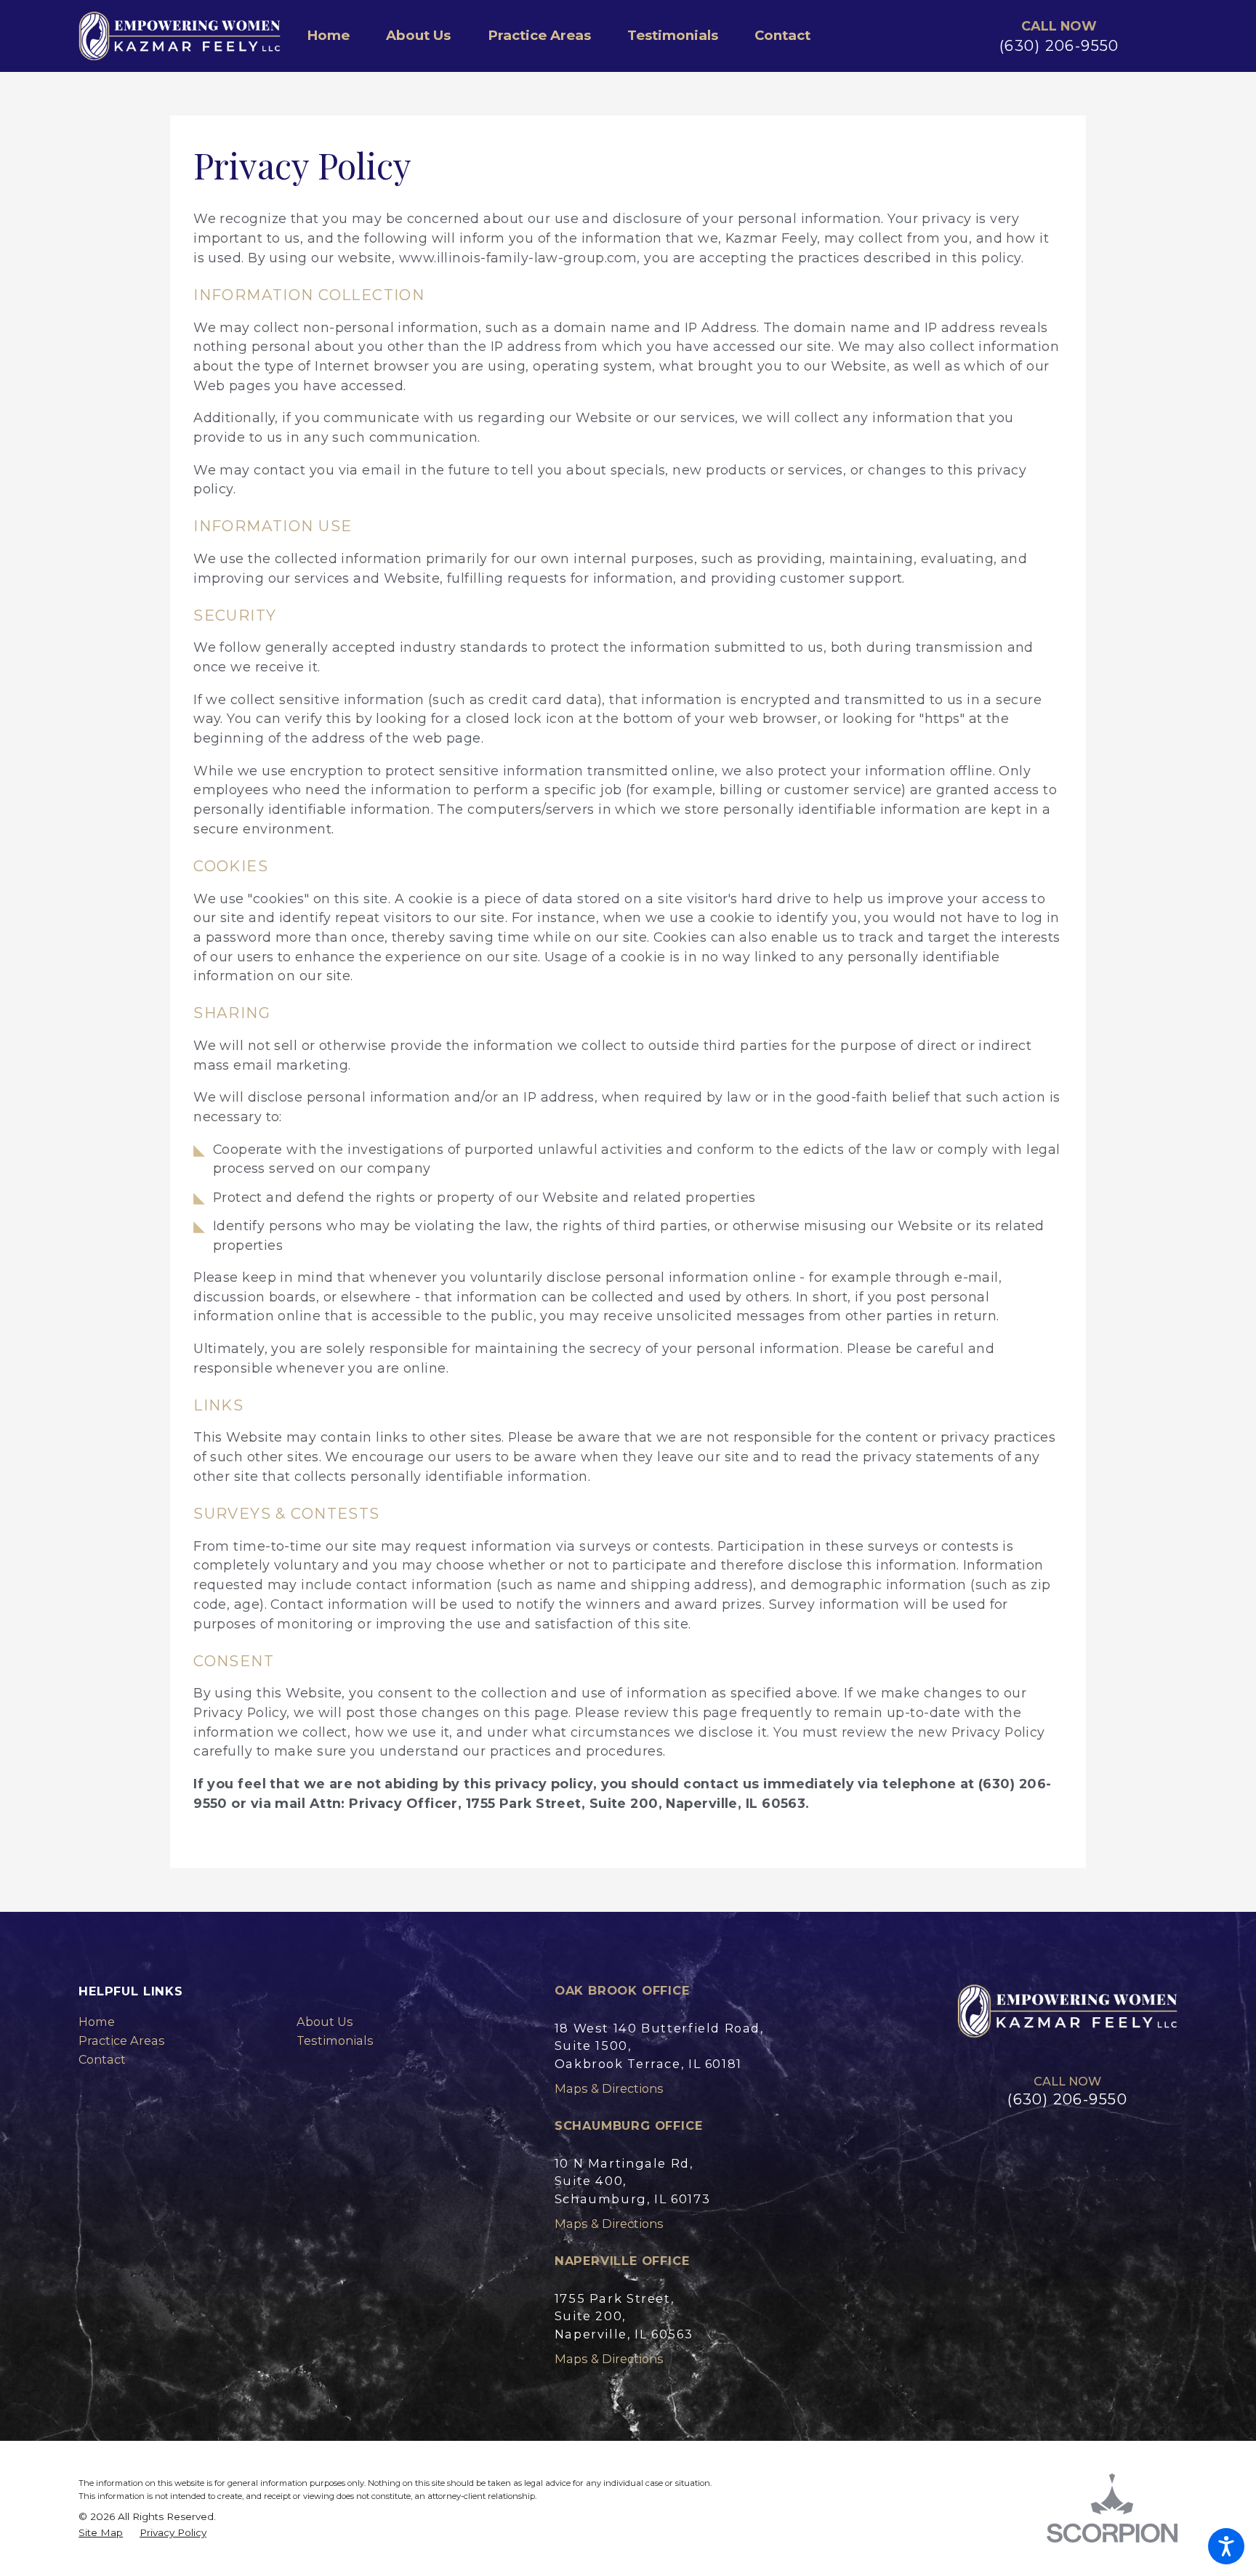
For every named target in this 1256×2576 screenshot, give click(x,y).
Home (97, 2022)
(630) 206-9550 (1059, 45)
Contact (102, 2059)
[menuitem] (337, 36)
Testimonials (335, 2040)
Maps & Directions (609, 2088)
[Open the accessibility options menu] (1226, 2546)
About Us (325, 2022)
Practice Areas (122, 2040)
